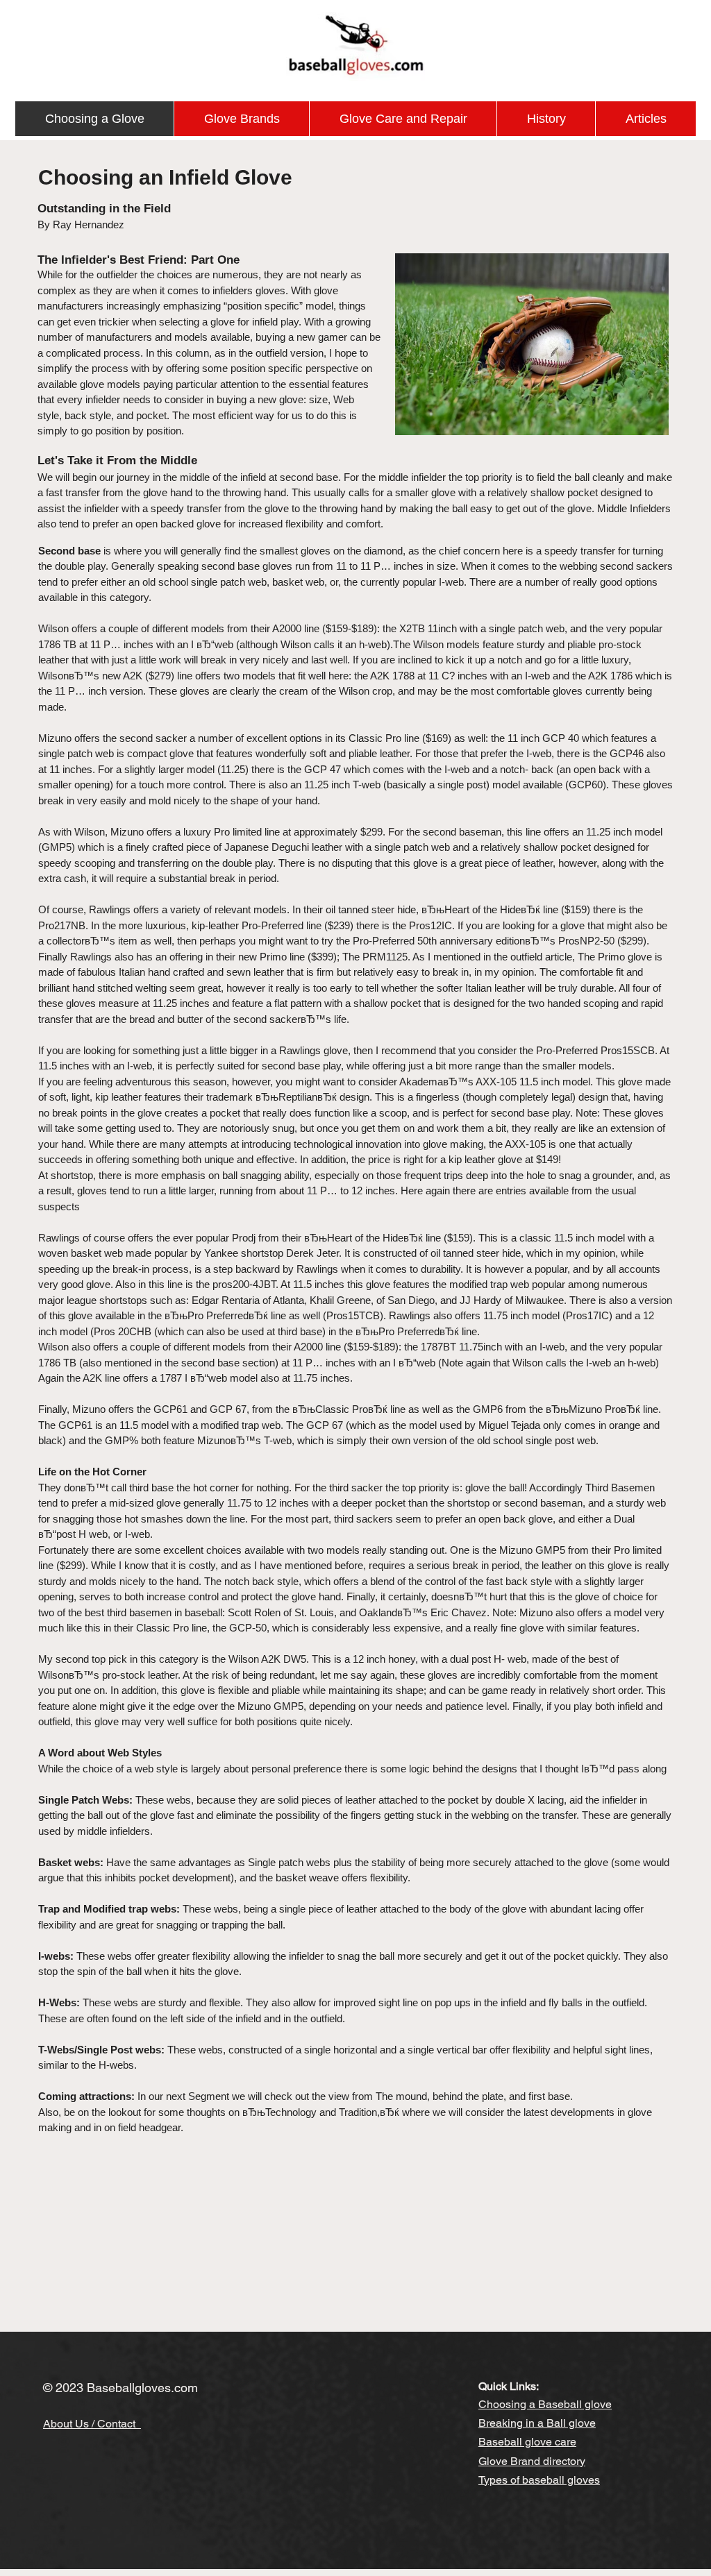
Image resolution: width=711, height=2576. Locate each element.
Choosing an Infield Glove (165, 177)
